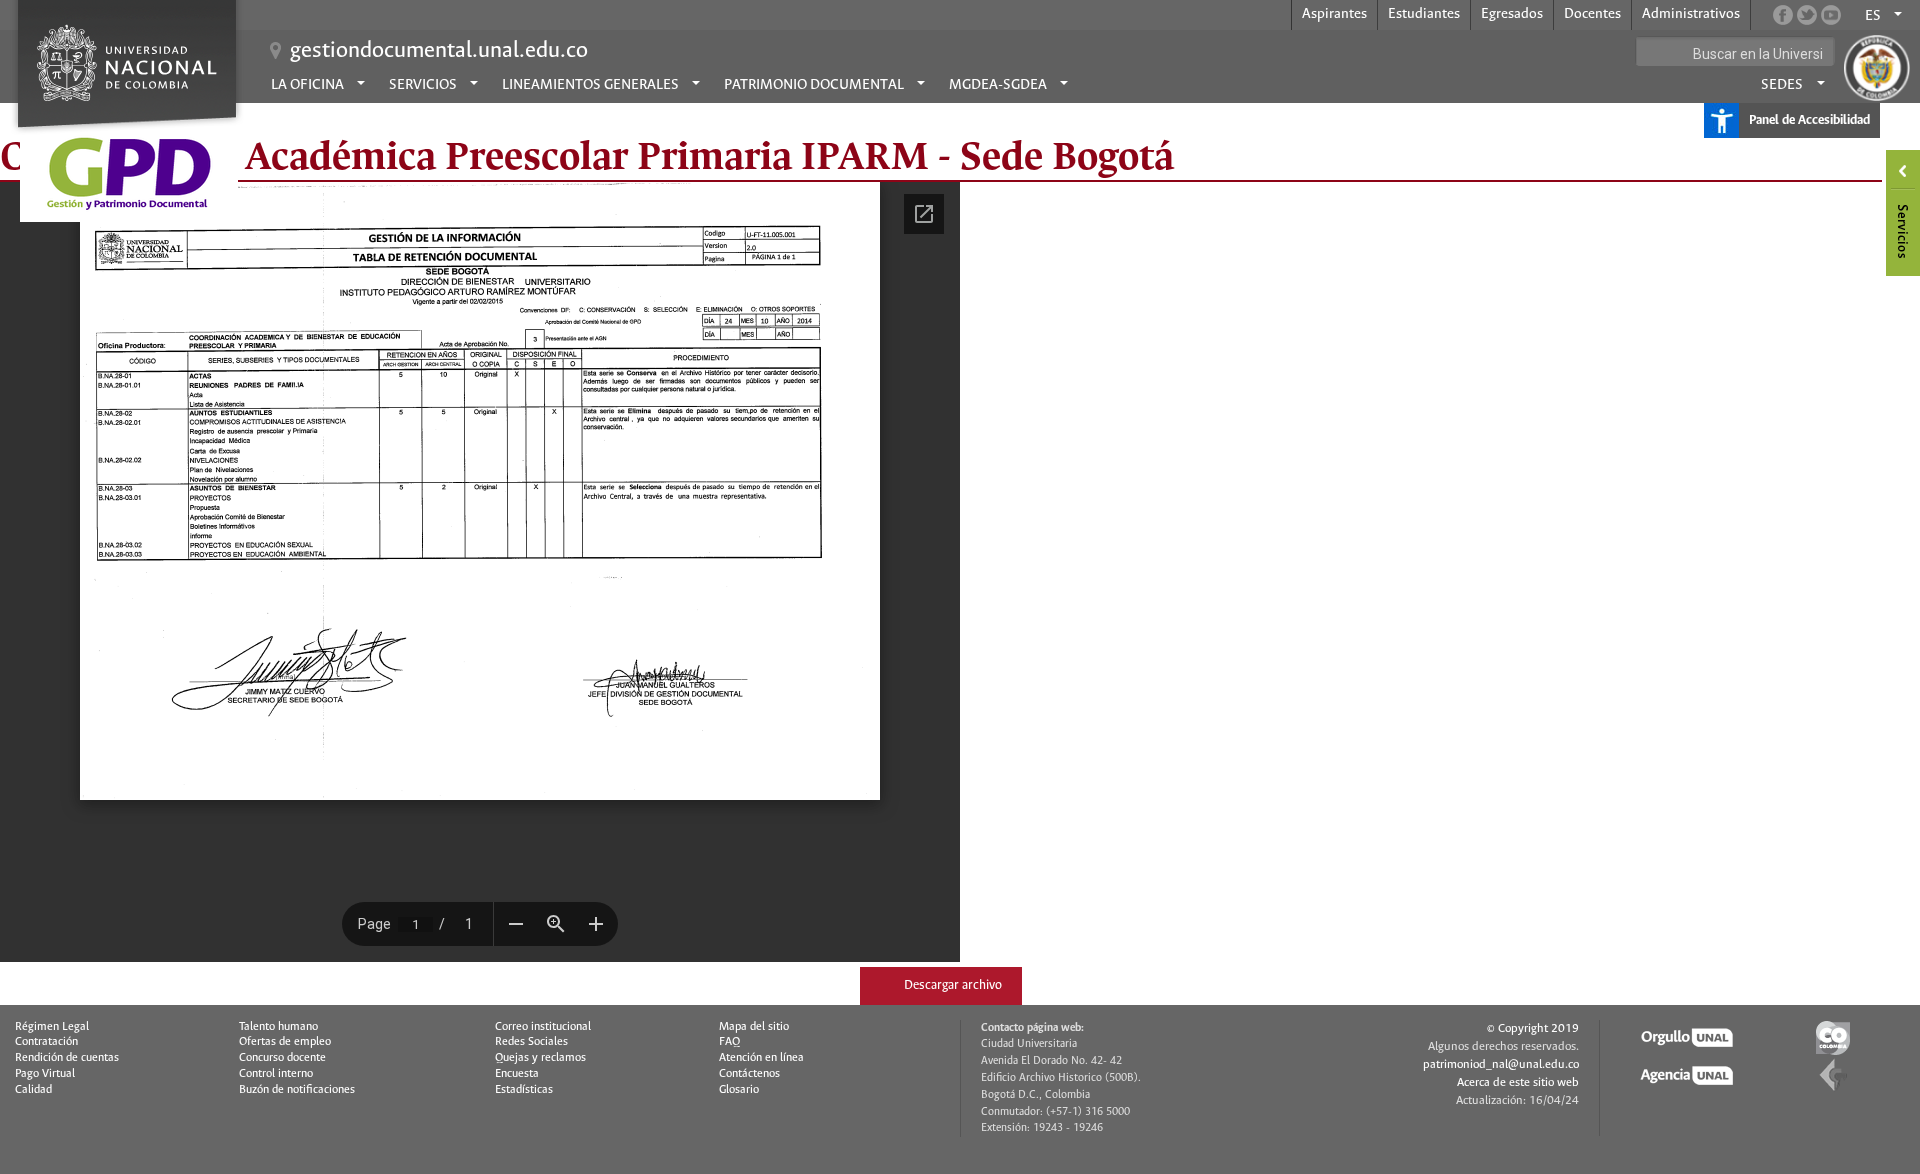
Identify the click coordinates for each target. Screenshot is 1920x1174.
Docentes (1592, 14)
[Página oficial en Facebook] (1783, 15)
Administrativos (1691, 14)
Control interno (276, 1074)
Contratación (46, 1042)
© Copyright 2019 (1533, 1028)
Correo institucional (543, 1027)
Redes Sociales (531, 1042)
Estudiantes (1424, 14)
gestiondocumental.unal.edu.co (439, 51)
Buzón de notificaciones (297, 1090)
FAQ (729, 1042)
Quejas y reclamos (540, 1058)
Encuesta (517, 1074)
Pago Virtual (45, 1074)
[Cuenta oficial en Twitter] (1807, 15)
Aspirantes (1334, 14)
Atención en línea (761, 1058)
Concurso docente (282, 1058)
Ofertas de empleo (285, 1042)
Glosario (739, 1090)
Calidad (33, 1090)
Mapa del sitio (754, 1027)
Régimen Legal (52, 1027)
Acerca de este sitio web (1518, 1082)
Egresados (1512, 14)
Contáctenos (749, 1074)
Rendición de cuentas (67, 1058)
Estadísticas (524, 1090)
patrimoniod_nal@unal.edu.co (1501, 1064)
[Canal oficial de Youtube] (1831, 15)
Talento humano (278, 1027)
